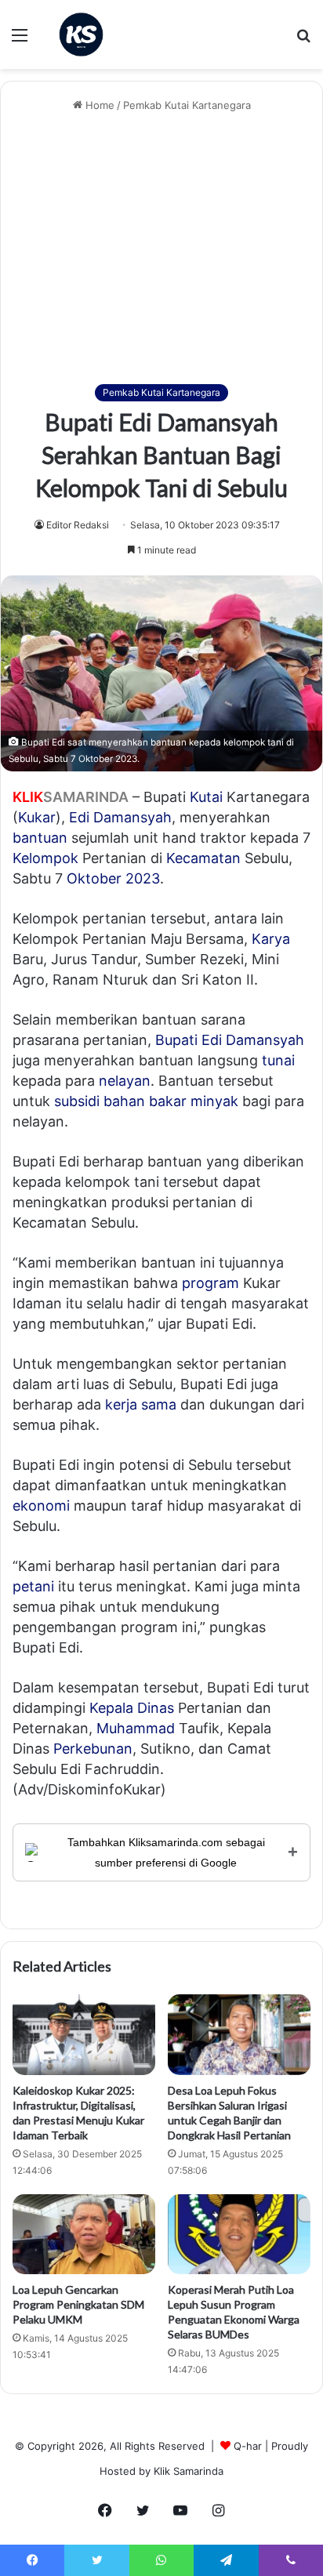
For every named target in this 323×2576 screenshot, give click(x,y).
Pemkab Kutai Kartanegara (187, 105)
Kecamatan (203, 858)
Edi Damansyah (120, 817)
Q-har (248, 2446)
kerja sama (141, 1404)
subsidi (77, 1101)
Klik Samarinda (189, 2471)
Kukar (37, 817)
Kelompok (45, 858)
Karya (271, 939)
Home (98, 105)
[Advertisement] (161, 249)
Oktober (94, 878)
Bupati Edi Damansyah (230, 1040)
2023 (143, 878)
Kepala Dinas (132, 1708)
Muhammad (136, 1728)
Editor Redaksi (78, 525)
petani (33, 1586)
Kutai (206, 797)
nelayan (125, 1081)
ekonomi (41, 1506)
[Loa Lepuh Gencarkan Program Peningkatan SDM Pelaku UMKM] (84, 2235)
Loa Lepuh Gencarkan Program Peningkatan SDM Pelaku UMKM (78, 2304)
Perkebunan (93, 1749)
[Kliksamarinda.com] (81, 34)
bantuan (40, 838)
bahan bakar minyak (171, 1101)
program (210, 1283)
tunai (278, 1060)
